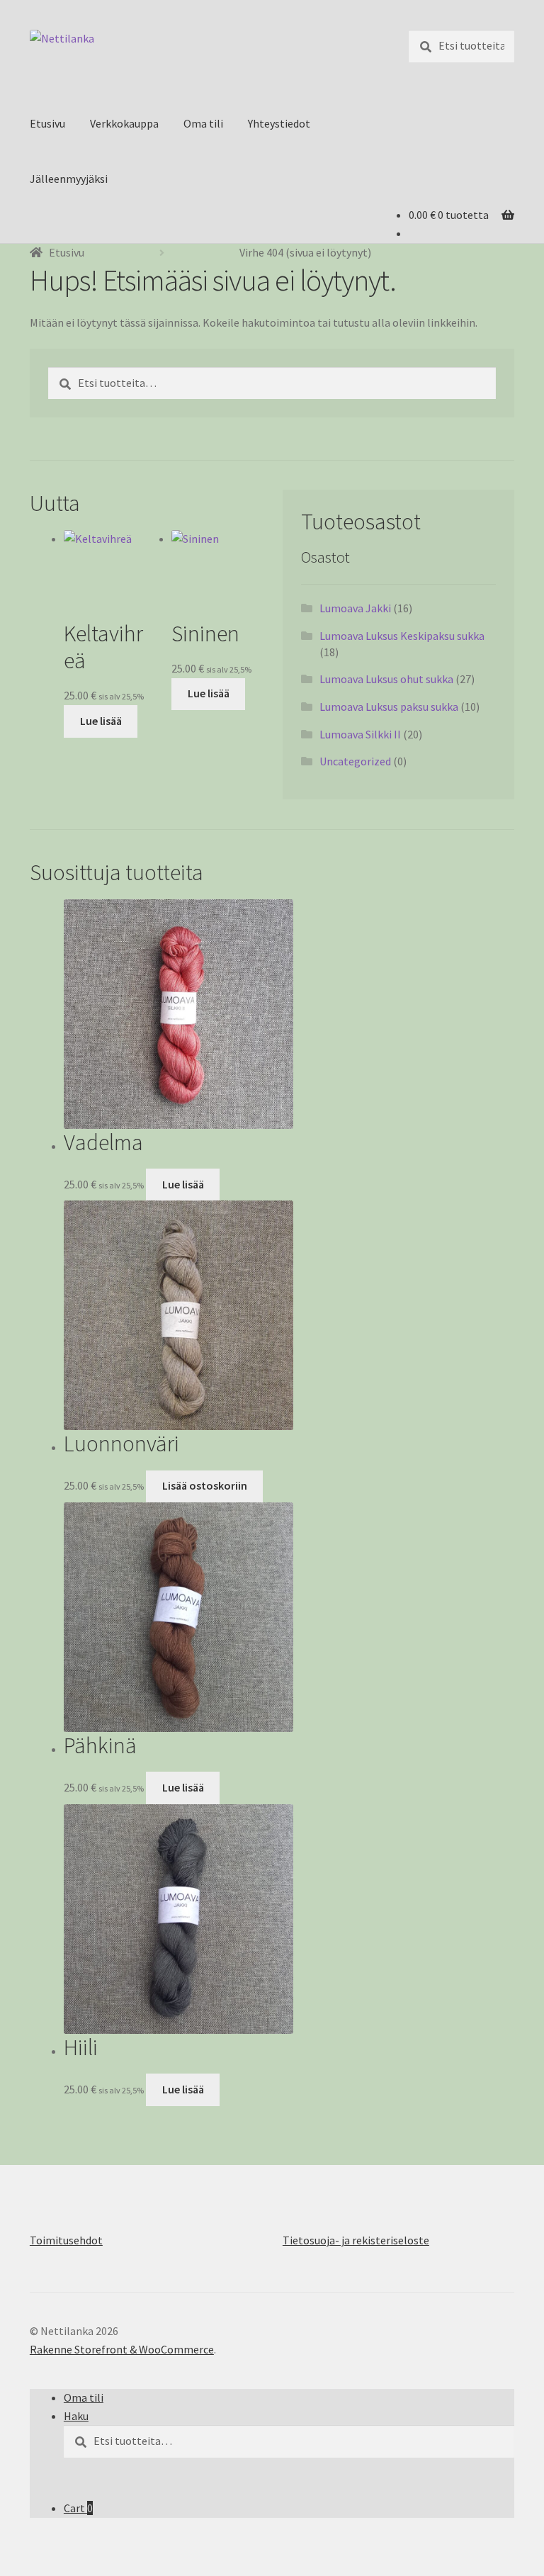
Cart (78, 2508)
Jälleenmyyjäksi (69, 179)
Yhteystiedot (279, 123)
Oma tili (203, 123)
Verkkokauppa (124, 123)
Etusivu (47, 123)
